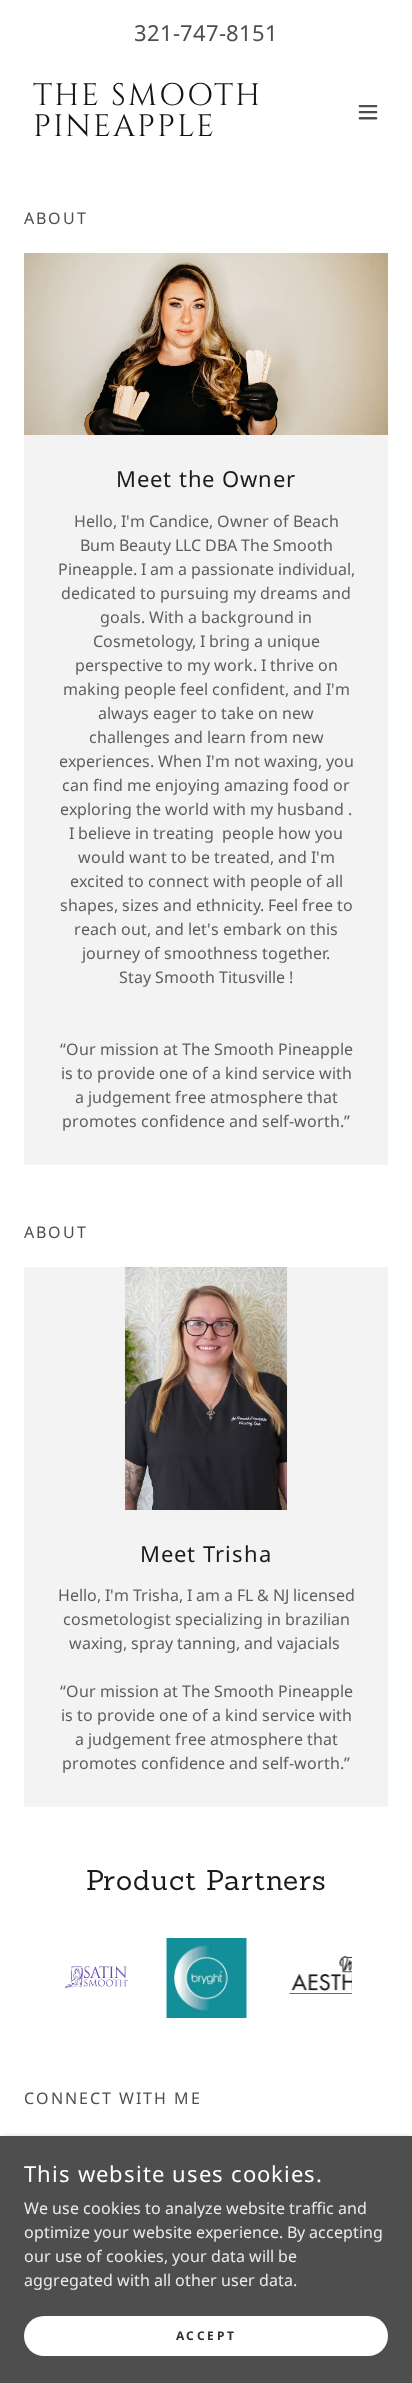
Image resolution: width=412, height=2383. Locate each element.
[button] (368, 112)
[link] (151, 130)
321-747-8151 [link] (206, 32)
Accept (206, 2335)
